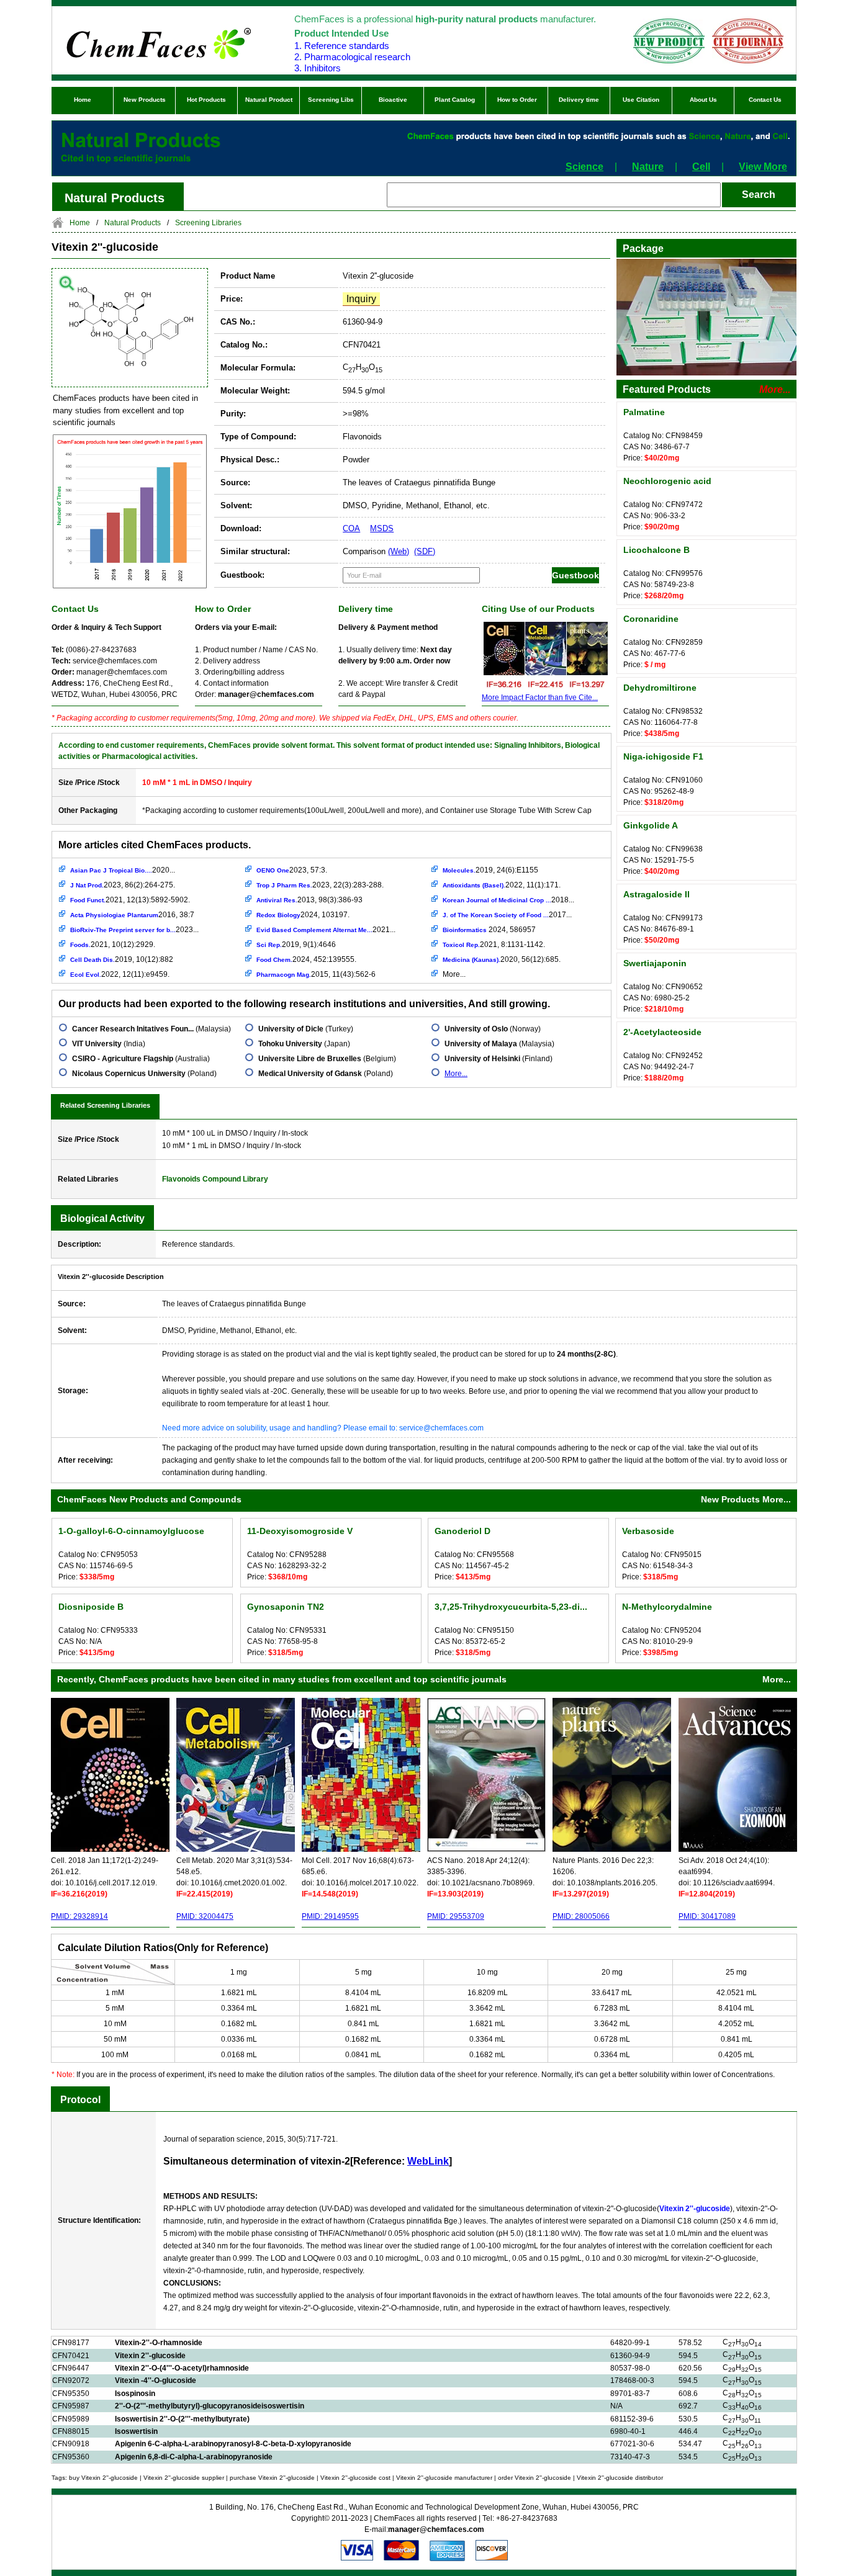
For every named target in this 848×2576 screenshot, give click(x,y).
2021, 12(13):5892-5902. (130, 900)
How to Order (517, 100)
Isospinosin (135, 2394)
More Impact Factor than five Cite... (540, 698)
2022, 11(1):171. (502, 885)
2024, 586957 (489, 930)
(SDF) (425, 551)
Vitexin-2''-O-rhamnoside (159, 2343)
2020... (123, 870)
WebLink (428, 2161)
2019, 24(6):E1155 (490, 870)
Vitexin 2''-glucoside (150, 2356)
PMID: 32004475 (205, 1916)
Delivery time (579, 100)
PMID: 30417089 (707, 1916)
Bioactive (393, 100)
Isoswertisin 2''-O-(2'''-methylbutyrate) (182, 2419)
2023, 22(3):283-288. (320, 885)
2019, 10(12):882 (122, 959)
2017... (507, 915)
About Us (703, 100)
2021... (326, 930)
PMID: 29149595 (330, 1916)
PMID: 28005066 (581, 1916)
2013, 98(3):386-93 (309, 900)
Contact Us (765, 100)
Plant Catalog (455, 100)
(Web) (399, 551)
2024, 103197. (303, 915)
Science (584, 167)
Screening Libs (331, 100)
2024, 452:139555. (306, 959)
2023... (134, 930)
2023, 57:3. (292, 870)
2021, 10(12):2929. (113, 945)
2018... (508, 900)
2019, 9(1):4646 (296, 945)
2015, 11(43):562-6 (316, 974)
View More (763, 167)
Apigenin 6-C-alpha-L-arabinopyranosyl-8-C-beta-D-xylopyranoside (233, 2444)
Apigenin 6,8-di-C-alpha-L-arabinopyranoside (194, 2457)
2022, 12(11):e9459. (120, 974)
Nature (648, 167)
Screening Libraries (208, 223)
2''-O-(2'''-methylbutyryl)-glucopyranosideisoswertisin (210, 2406)
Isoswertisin (136, 2431)
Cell (701, 167)
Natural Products (133, 223)
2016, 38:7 (132, 915)
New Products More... (746, 1499)
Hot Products (206, 100)
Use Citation (641, 100)
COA (351, 528)
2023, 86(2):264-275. (123, 885)
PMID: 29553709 (456, 1916)
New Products (145, 100)
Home (83, 100)
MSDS (382, 528)
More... (454, 974)
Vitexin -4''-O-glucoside (156, 2381)
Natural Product (269, 100)
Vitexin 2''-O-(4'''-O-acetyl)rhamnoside (182, 2368)
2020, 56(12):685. (502, 959)
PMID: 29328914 (79, 1916)
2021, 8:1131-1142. (494, 945)
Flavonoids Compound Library (215, 1179)
